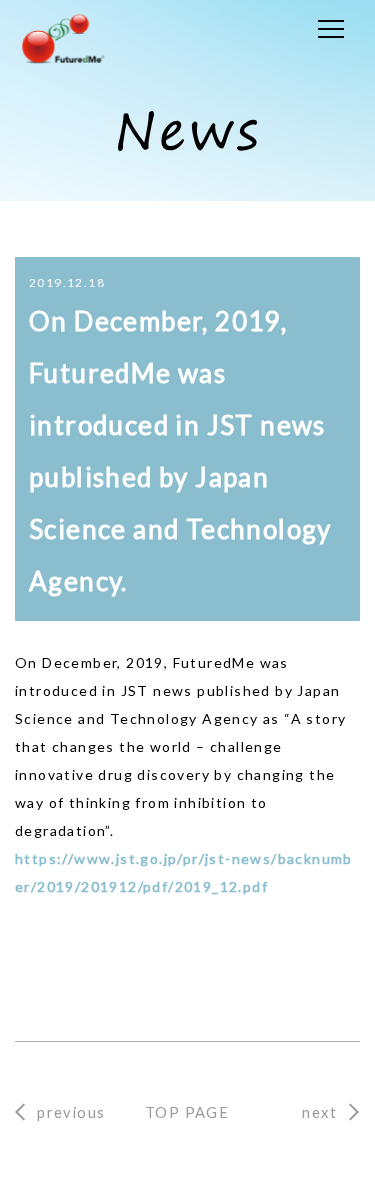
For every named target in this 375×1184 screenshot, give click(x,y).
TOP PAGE (187, 1112)
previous (71, 1112)
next (319, 1112)
